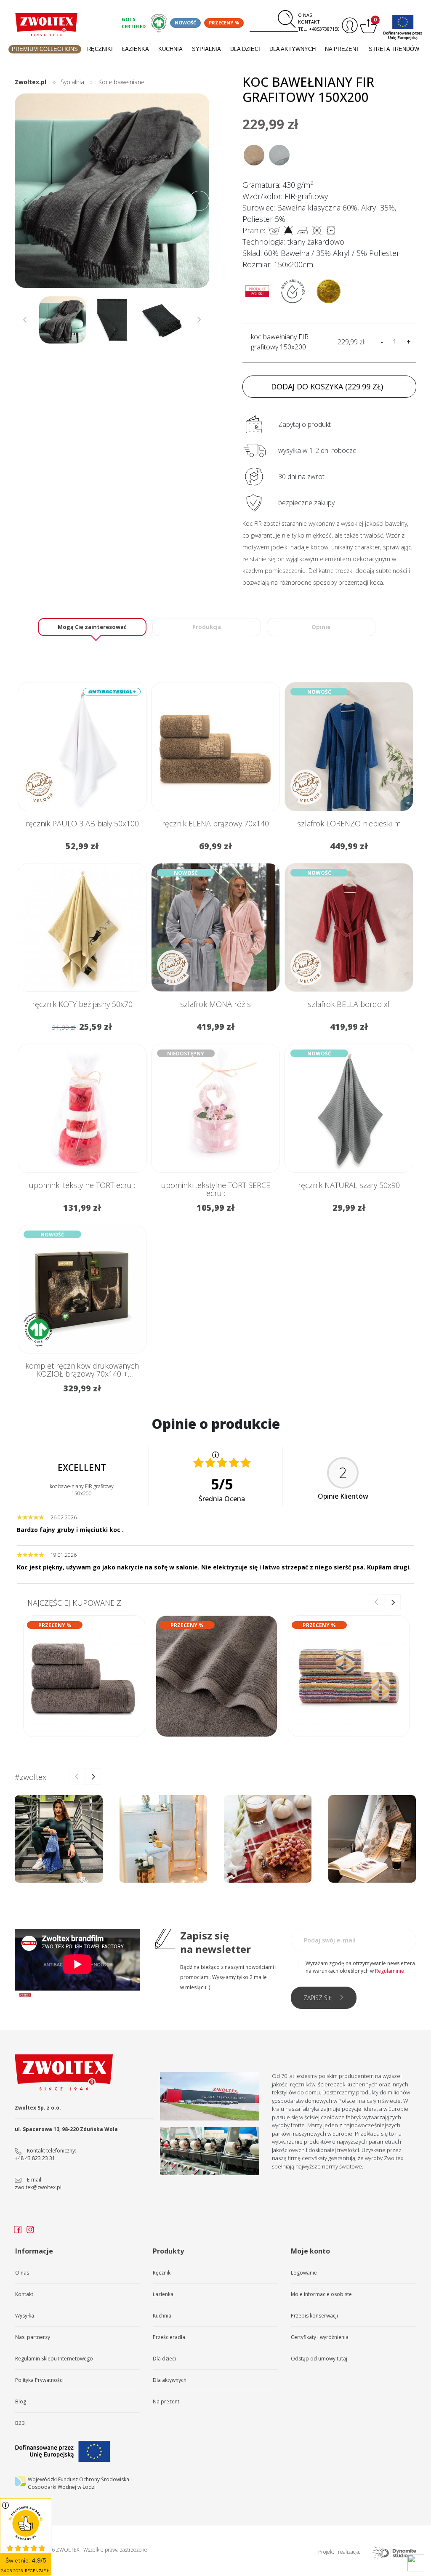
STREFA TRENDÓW (394, 49)
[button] (199, 201)
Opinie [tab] (321, 627)
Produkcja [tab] (207, 627)
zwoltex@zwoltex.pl (38, 2187)
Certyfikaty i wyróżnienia (320, 2337)
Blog (21, 2402)
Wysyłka (25, 2316)
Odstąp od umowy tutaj (319, 2359)
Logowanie (304, 2273)
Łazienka (136, 49)
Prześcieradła (169, 2337)
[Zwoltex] (46, 24)
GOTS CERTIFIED (134, 23)
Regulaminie (390, 1971)
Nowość (185, 23)
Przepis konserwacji (314, 2316)
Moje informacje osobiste (321, 2294)
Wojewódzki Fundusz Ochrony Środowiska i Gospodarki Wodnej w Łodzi (80, 2483)
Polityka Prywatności (39, 2380)
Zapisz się (318, 1998)
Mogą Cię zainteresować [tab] (92, 627)
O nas (305, 15)
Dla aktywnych (293, 49)
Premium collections (45, 49)
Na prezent (342, 49)
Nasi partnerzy (33, 2337)
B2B (20, 2423)
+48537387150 (324, 29)
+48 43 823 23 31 (35, 2158)
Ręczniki (100, 49)
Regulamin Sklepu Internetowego (54, 2359)
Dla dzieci (245, 49)
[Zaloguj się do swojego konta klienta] (349, 25)
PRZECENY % (224, 23)
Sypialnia (206, 49)
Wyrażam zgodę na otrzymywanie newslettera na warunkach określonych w (360, 1967)
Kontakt (309, 22)
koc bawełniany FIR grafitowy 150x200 (280, 342)
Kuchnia (170, 49)
